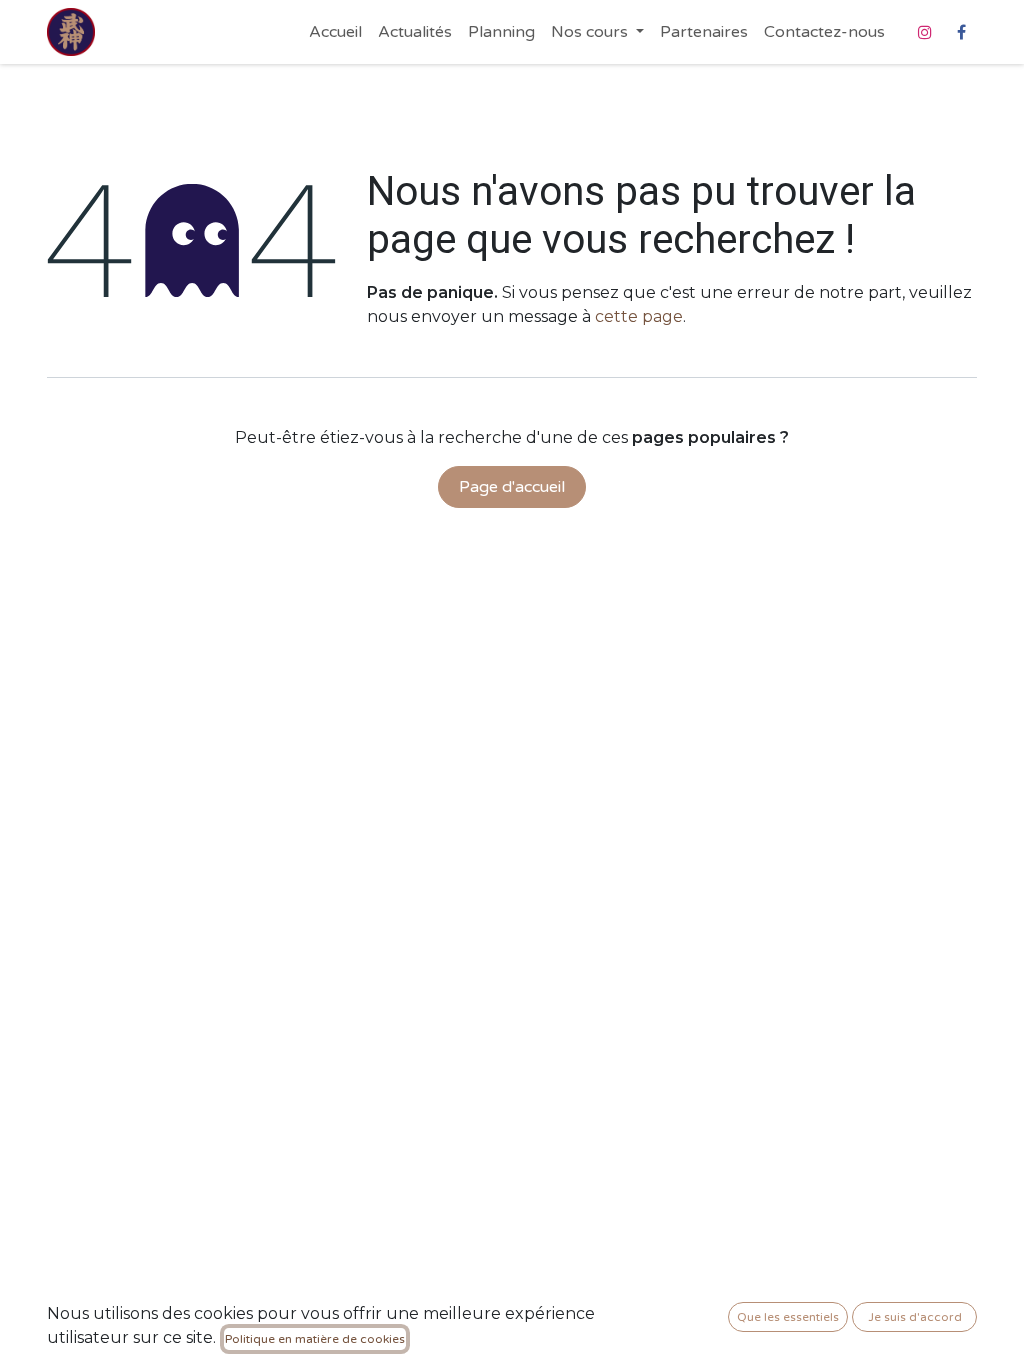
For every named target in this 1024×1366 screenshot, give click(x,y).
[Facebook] (961, 32)
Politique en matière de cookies (315, 1339)
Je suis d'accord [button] (915, 1317)
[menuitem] (335, 32)
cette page (639, 316)
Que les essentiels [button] (788, 1317)
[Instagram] (925, 32)
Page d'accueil (512, 487)
